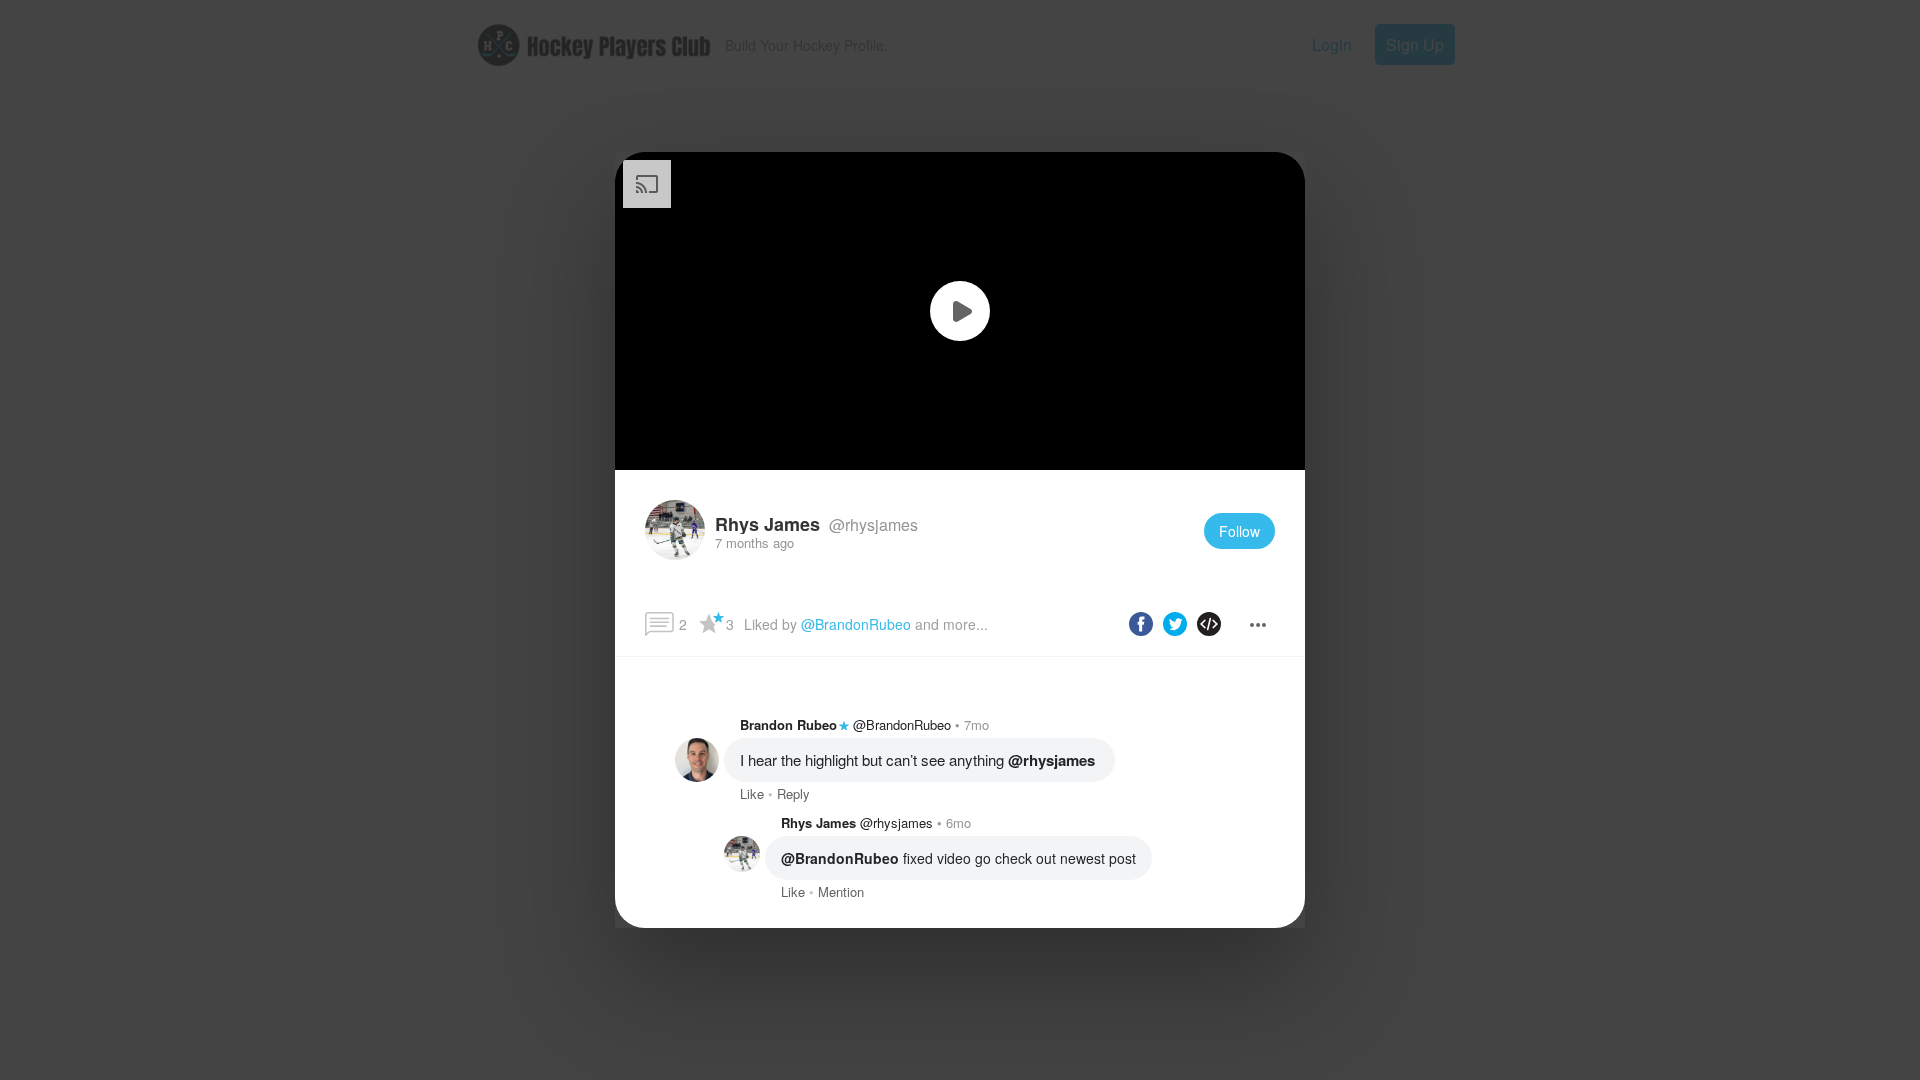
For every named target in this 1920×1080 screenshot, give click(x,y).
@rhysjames (871, 524)
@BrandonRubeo (856, 624)
